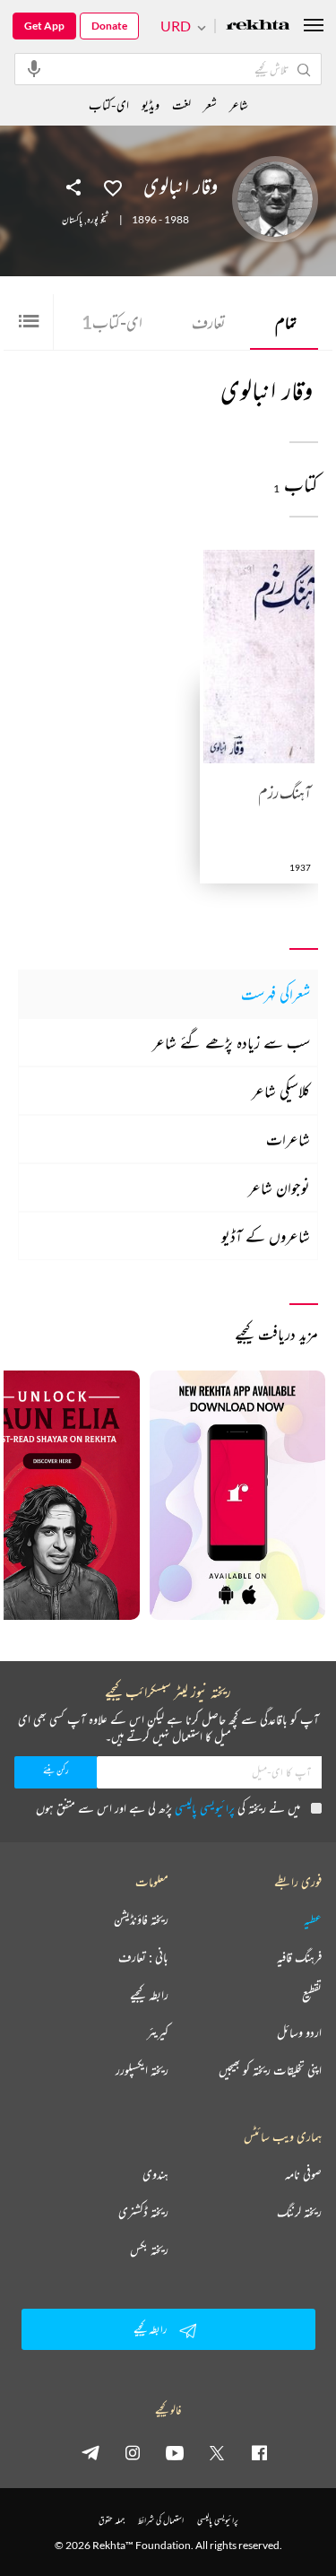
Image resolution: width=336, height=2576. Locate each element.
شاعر (239, 104)
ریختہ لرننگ (299, 2212)
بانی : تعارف (143, 1957)
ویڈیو (151, 104)
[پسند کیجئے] (113, 187)
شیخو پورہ (98, 220)
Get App (44, 26)
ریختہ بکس (149, 2250)
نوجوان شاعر (279, 1188)
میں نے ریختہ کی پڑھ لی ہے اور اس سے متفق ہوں (168, 1808)
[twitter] (217, 2452)
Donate (109, 26)
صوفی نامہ (303, 2174)
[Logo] (258, 26)
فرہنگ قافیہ (299, 1957)
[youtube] (175, 2452)
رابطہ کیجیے (149, 1995)
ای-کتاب (112, 322)
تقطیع (312, 1995)
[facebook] (259, 2452)
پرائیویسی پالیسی (205, 1808)
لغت (181, 104)
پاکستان (72, 220)
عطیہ (313, 1919)
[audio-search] (34, 68)
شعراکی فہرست (276, 994)
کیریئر (158, 2032)
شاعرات (288, 1139)
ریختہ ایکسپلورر (142, 2070)
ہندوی (155, 2174)
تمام (286, 322)
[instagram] (133, 2452)
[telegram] (90, 2452)
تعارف (209, 322)
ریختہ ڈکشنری (143, 2212)
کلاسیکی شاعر (281, 1091)
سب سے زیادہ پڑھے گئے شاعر (231, 1042)
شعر (210, 104)
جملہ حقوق (112, 2520)
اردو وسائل (299, 2032)
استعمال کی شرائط (161, 2520)
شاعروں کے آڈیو (266, 1236)
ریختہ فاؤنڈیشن (141, 1919)
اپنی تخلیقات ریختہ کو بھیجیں (270, 2070)
